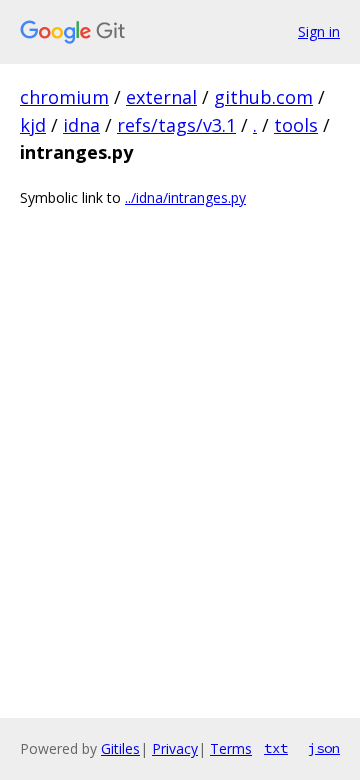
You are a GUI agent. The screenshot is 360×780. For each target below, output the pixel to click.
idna (81, 125)
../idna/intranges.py (185, 197)
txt (276, 748)
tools (296, 125)
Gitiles (120, 748)
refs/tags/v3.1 (176, 125)
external (161, 97)
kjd (33, 125)
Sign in (319, 31)
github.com (263, 97)
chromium (64, 97)
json (324, 748)
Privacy (175, 748)
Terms (231, 748)
